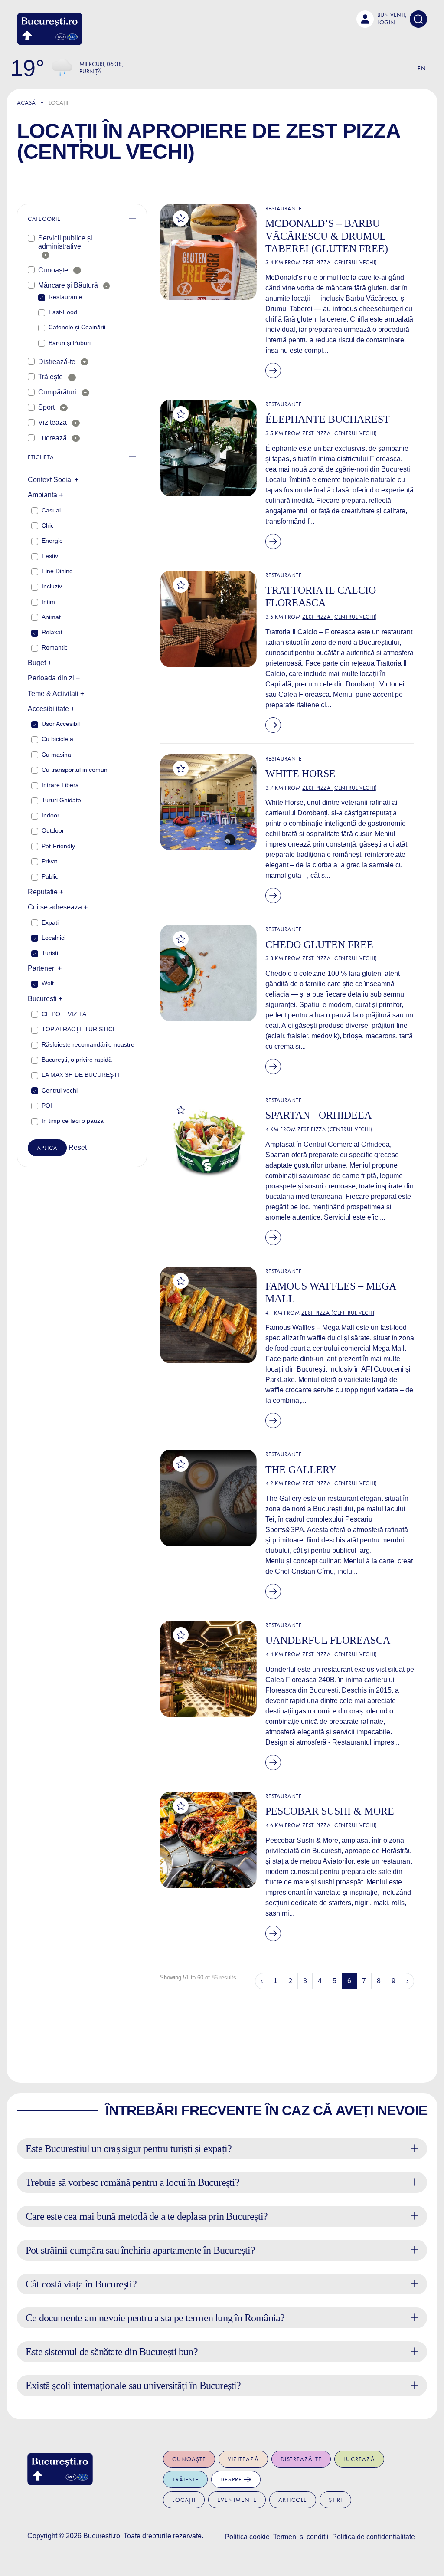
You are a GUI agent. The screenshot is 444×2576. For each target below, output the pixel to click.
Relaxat (52, 632)
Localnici (54, 938)
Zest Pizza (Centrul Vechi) (340, 262)
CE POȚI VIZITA (64, 1014)
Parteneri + (45, 968)
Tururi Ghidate (61, 800)
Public (50, 876)
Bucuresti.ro (102, 2536)
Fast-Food (63, 312)
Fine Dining (57, 571)
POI (47, 1106)
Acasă (26, 103)
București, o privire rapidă (77, 1060)
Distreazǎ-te (57, 362)
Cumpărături (57, 392)
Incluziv (52, 586)
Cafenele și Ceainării (77, 327)
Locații (184, 2500)
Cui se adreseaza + (58, 907)
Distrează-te (301, 2459)
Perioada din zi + (54, 678)
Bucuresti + (45, 999)
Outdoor (53, 830)
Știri (335, 2500)
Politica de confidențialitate (374, 2537)
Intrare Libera (60, 785)
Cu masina (56, 755)
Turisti (50, 953)
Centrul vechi (60, 1090)
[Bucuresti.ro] (50, 29)
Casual (51, 510)
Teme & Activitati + (56, 694)
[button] (381, 19)
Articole (293, 2500)
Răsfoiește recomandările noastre (88, 1044)
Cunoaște (53, 270)
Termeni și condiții (301, 2537)
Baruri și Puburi (70, 343)
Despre (232, 2479)
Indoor (51, 815)
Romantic (55, 647)
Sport (46, 407)
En (422, 68)
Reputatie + (46, 892)
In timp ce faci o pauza (73, 1121)
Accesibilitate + (51, 709)
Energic (52, 541)
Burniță (90, 71)
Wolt (48, 983)
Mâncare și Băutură (68, 285)
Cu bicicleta (57, 739)
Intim (48, 602)
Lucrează (52, 438)
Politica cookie (247, 2537)
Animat (51, 617)
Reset (78, 1147)
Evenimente (237, 2500)
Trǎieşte (51, 377)
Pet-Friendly (58, 846)
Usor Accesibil (61, 724)
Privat (49, 861)
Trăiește (185, 2479)
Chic (48, 525)
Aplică (47, 1148)
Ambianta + (45, 495)
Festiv (50, 556)
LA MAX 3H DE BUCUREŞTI (80, 1075)
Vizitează (52, 422)
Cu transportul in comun (75, 770)
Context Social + (53, 480)
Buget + (40, 663)
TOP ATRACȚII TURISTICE (79, 1029)
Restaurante (65, 297)
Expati (50, 922)
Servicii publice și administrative (65, 242)
